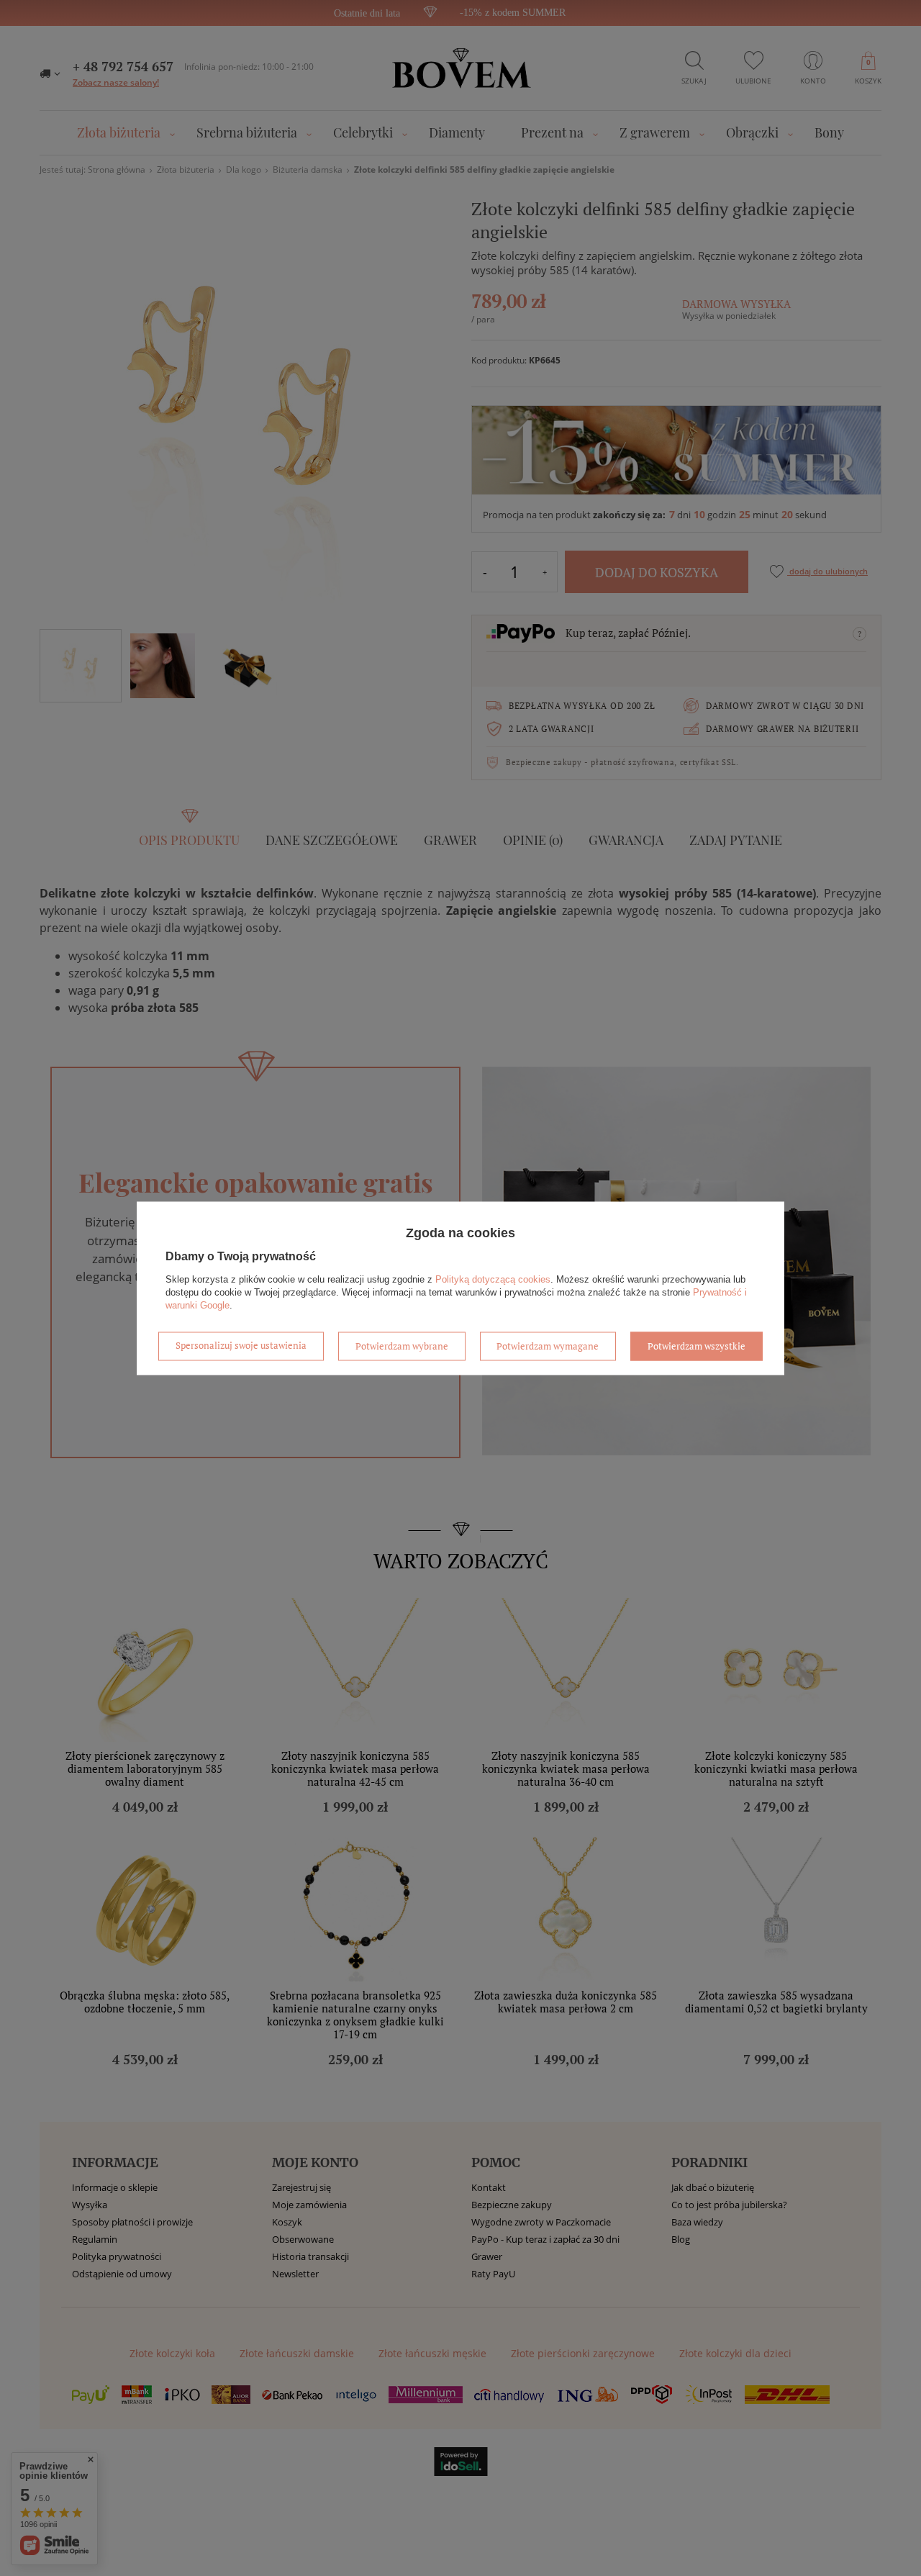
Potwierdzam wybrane (402, 1346)
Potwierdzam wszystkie (697, 1346)
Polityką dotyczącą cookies (493, 1279)
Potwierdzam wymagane (548, 1346)
